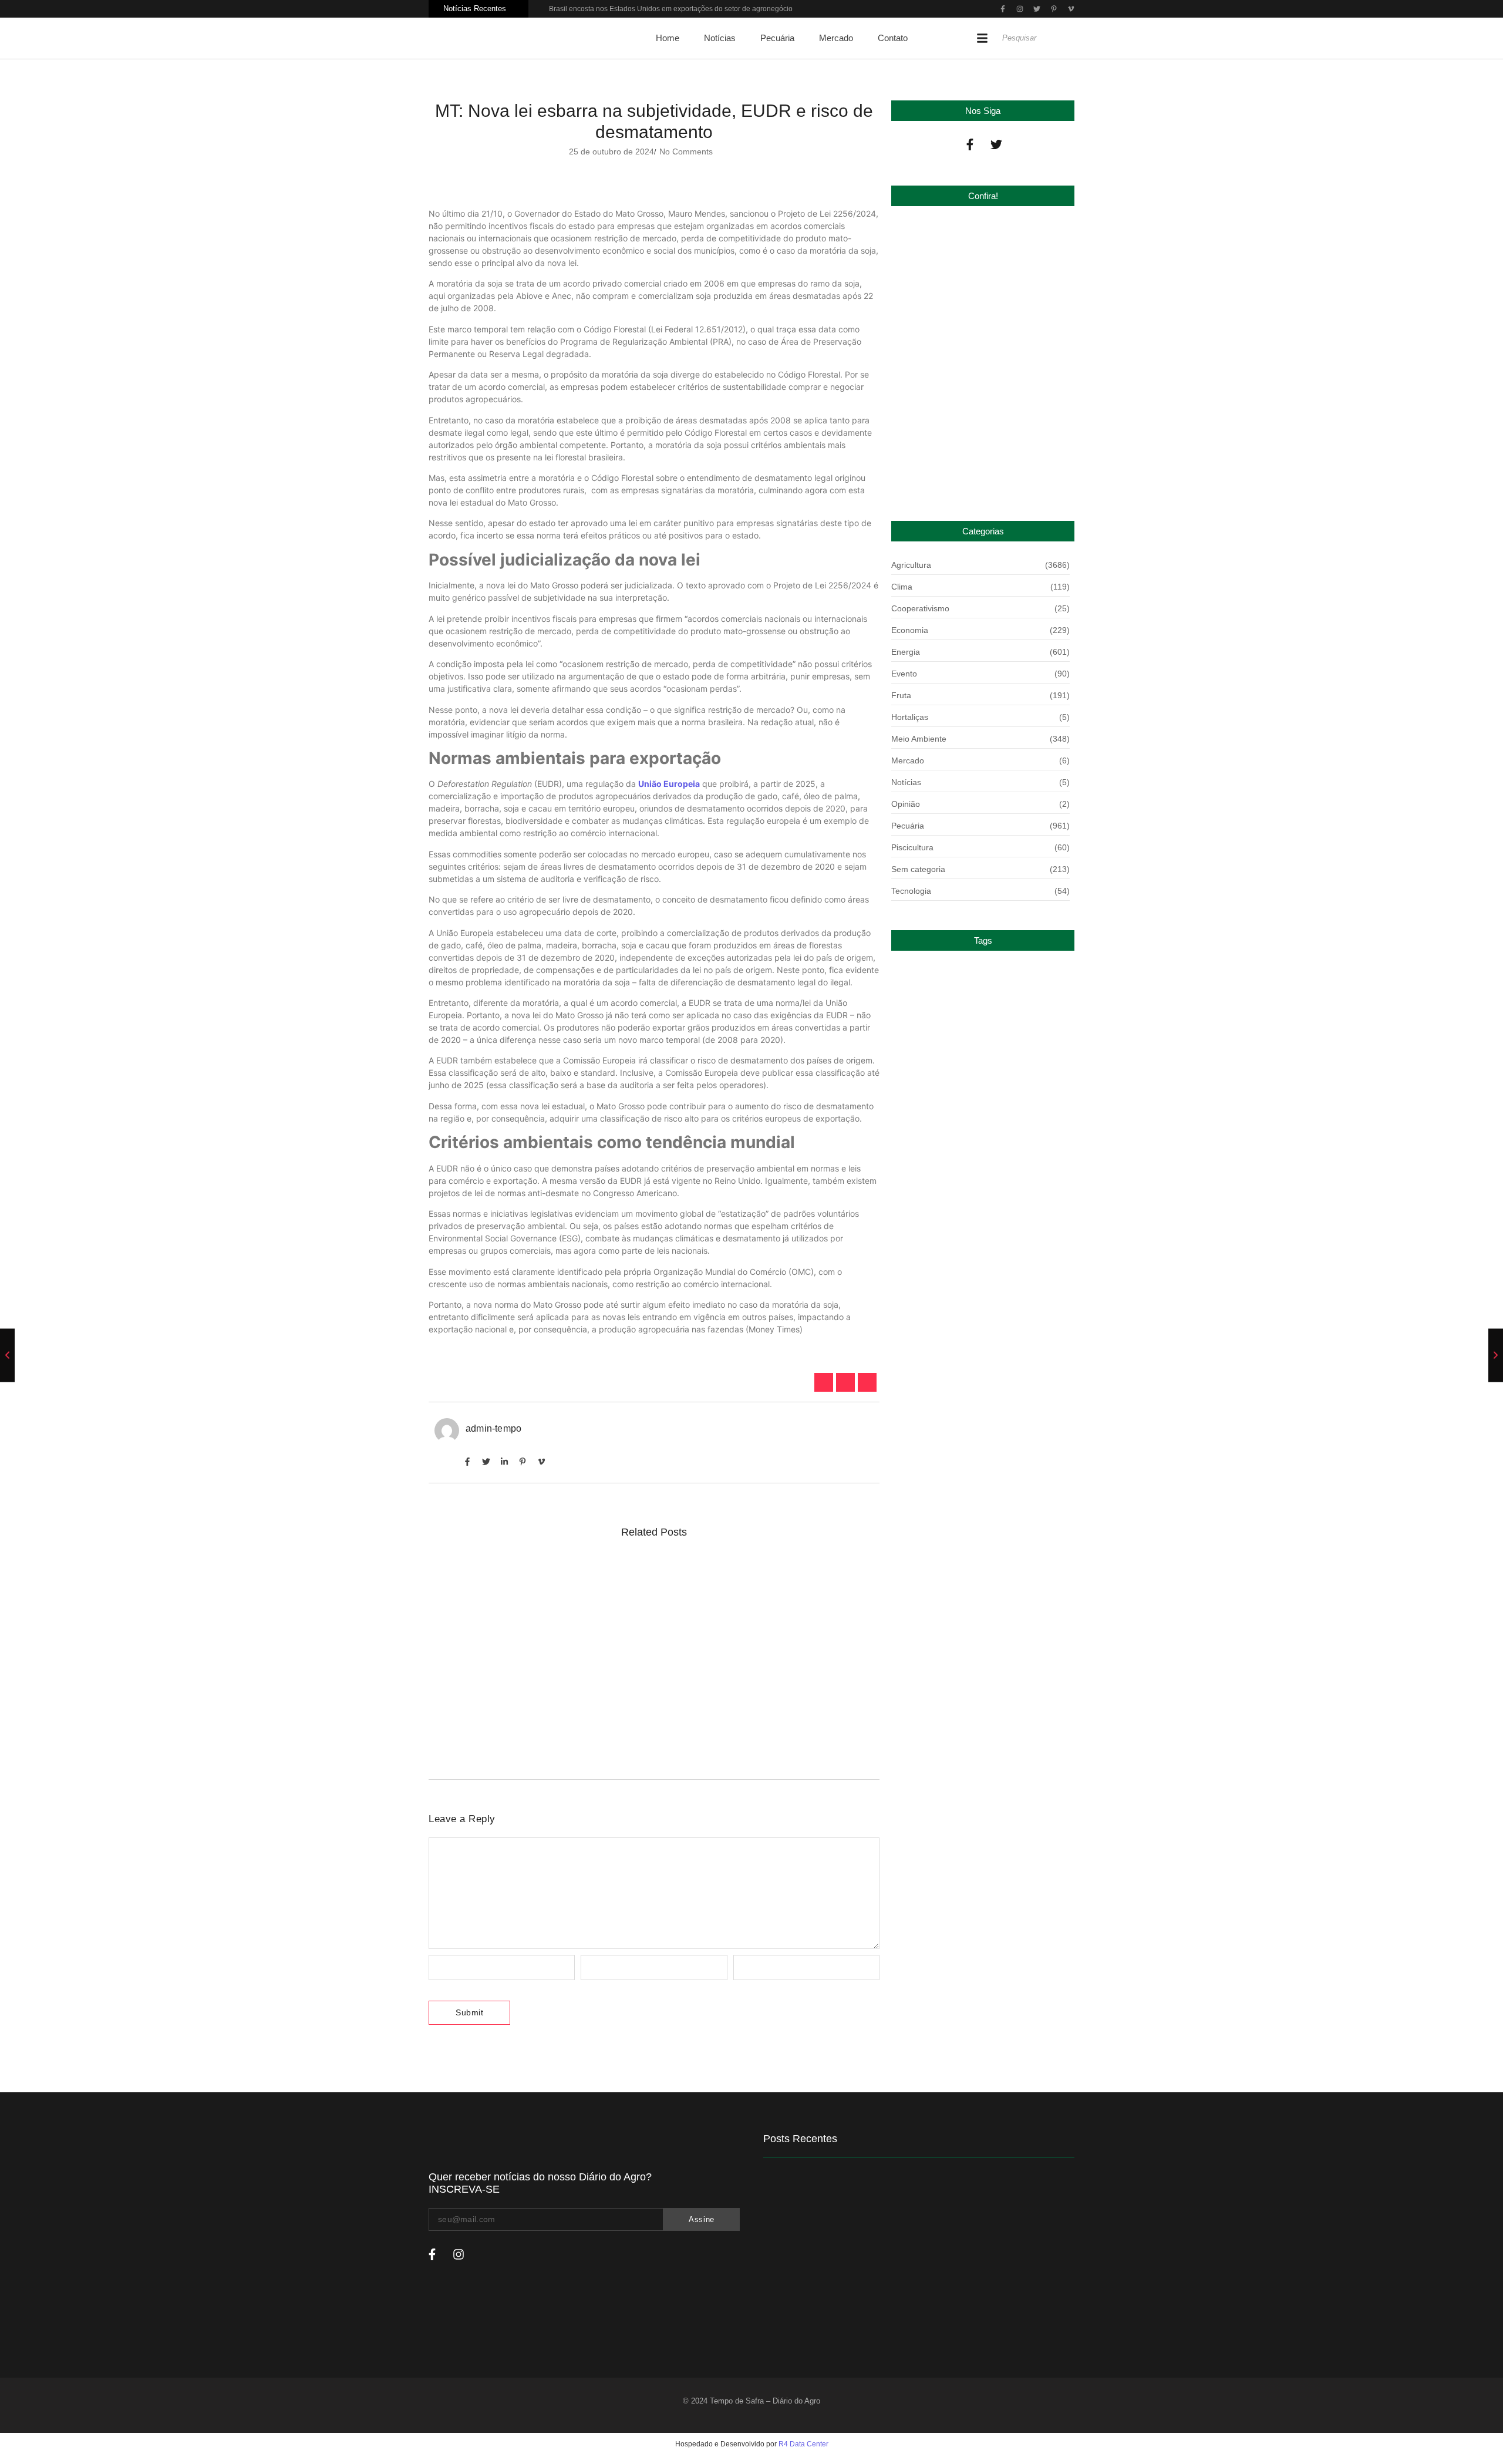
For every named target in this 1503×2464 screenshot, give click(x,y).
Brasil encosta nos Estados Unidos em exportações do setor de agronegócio (671, 9)
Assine (702, 2219)
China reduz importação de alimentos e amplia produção (980, 332)
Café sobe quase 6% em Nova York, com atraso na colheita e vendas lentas (621, 1580)
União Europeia (669, 784)
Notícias (720, 38)
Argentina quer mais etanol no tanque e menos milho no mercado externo (614, 1658)
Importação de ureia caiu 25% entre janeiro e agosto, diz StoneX (976, 469)
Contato (893, 38)
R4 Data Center (803, 2444)
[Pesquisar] (1071, 38)
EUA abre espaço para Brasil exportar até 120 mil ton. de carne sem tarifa (614, 1725)
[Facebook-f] (970, 144)
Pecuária (777, 38)
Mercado (836, 38)
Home (668, 38)
